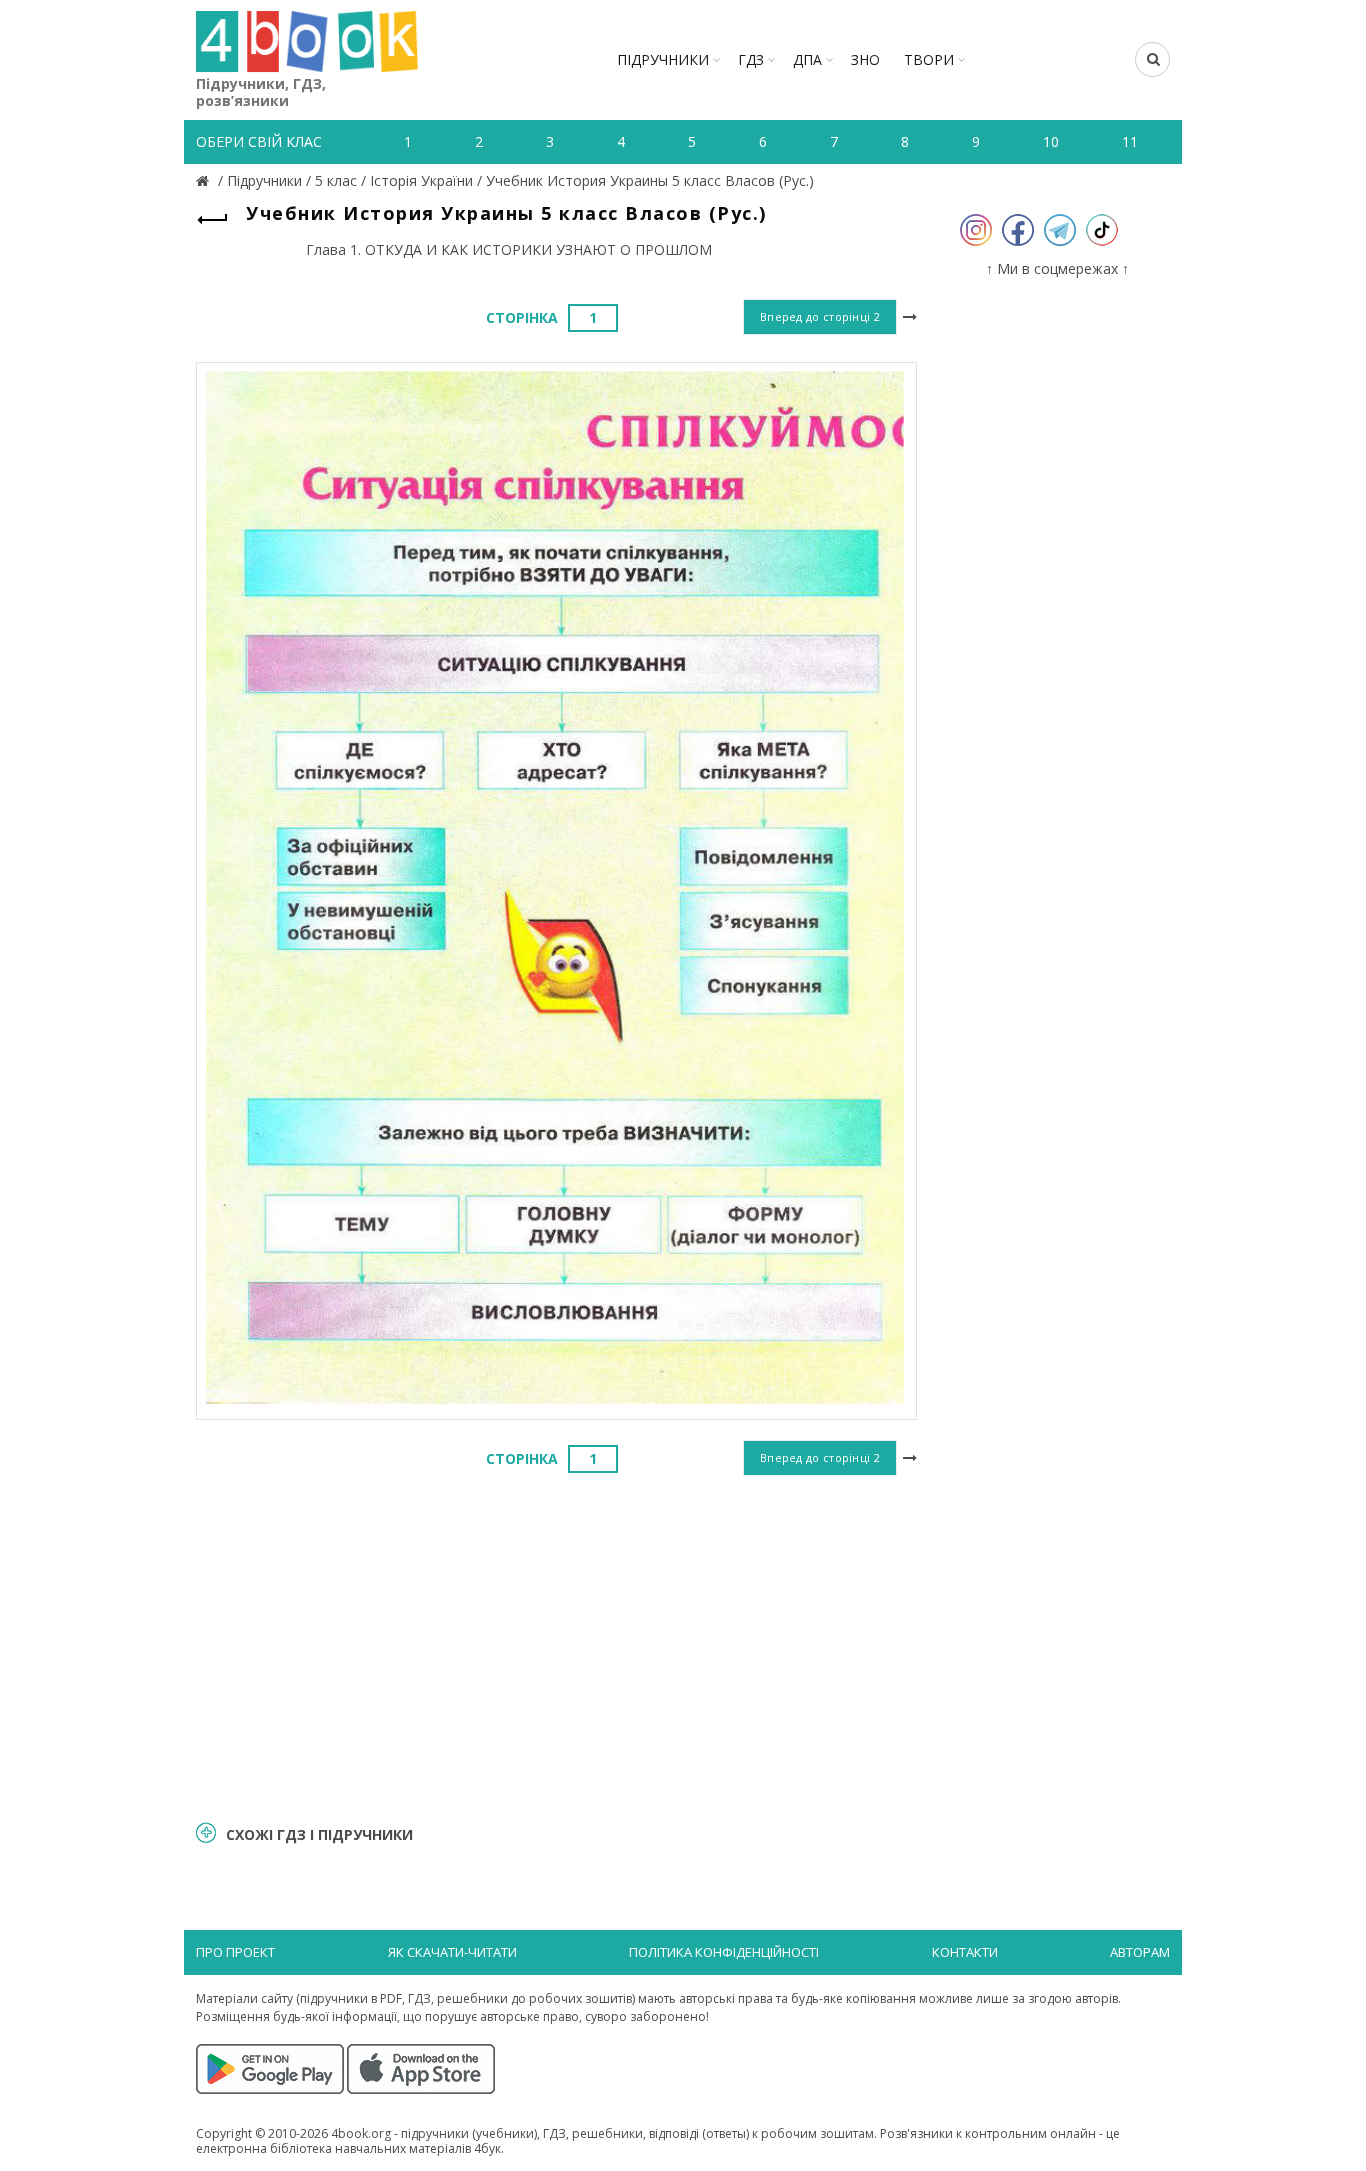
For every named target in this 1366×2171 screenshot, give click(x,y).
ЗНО (865, 59)
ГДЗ (751, 59)
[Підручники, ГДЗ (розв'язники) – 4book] (205, 180)
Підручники (663, 59)
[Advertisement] (556, 1645)
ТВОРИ (929, 59)
